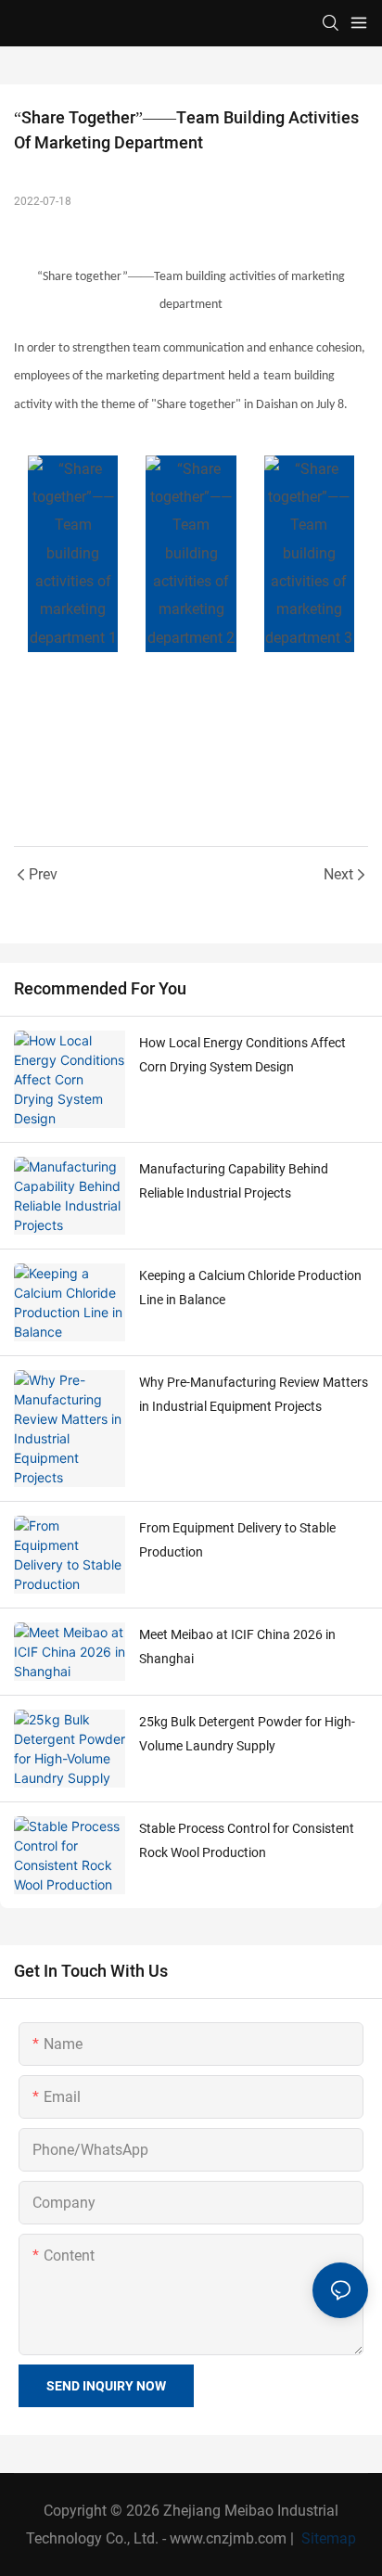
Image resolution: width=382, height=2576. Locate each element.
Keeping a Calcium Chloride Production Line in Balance (250, 1288)
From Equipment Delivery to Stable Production (237, 1540)
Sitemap (327, 2538)
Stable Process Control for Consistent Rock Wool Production (247, 1841)
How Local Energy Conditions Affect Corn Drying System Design (242, 1055)
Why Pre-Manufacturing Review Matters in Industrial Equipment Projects (254, 1395)
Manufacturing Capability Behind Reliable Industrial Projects (234, 1181)
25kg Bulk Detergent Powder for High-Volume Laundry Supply (247, 1734)
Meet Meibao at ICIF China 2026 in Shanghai (237, 1647)
